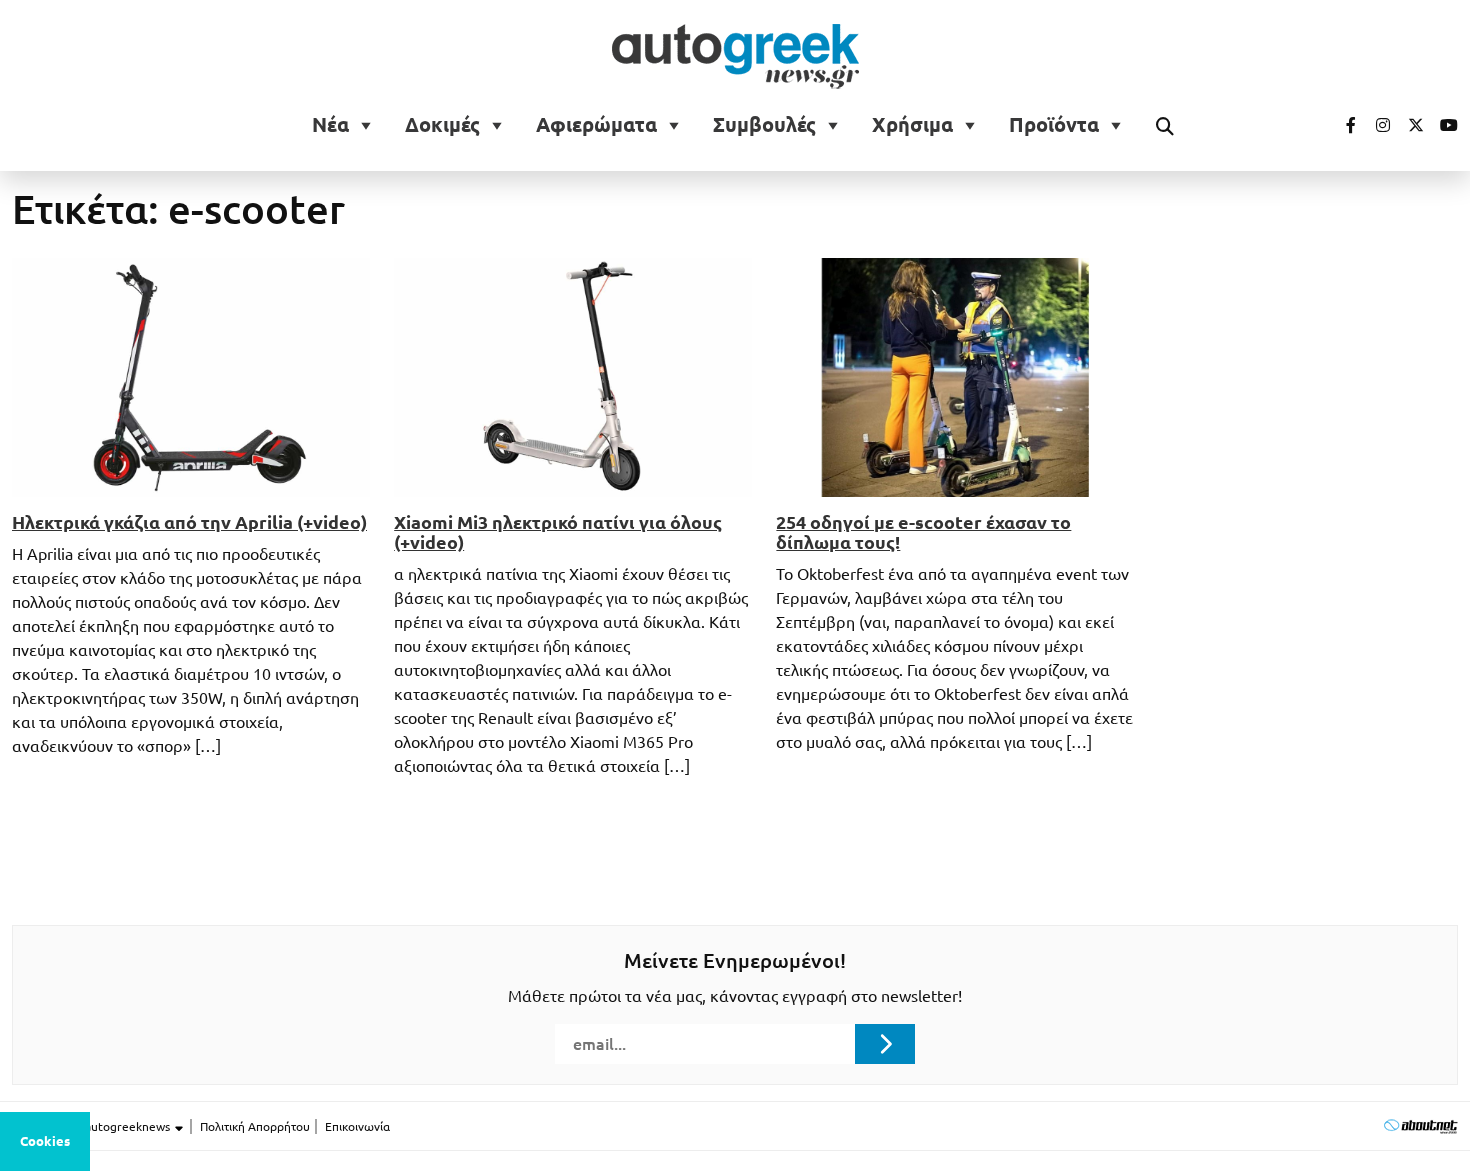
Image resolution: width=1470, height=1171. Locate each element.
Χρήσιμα (912, 125)
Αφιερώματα (596, 125)
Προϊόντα (1054, 125)
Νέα (330, 125)
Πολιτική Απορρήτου (255, 1126)
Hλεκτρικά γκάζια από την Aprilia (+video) (189, 522)
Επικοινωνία (357, 1126)
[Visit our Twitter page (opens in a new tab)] (1409, 125)
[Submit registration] (885, 1044)
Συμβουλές (764, 125)
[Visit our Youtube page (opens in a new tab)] (1443, 125)
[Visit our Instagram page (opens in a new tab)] (1375, 125)
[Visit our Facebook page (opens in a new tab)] (1341, 125)
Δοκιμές (442, 125)
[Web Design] (1420, 1125)
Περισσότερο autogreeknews (92, 1126)
